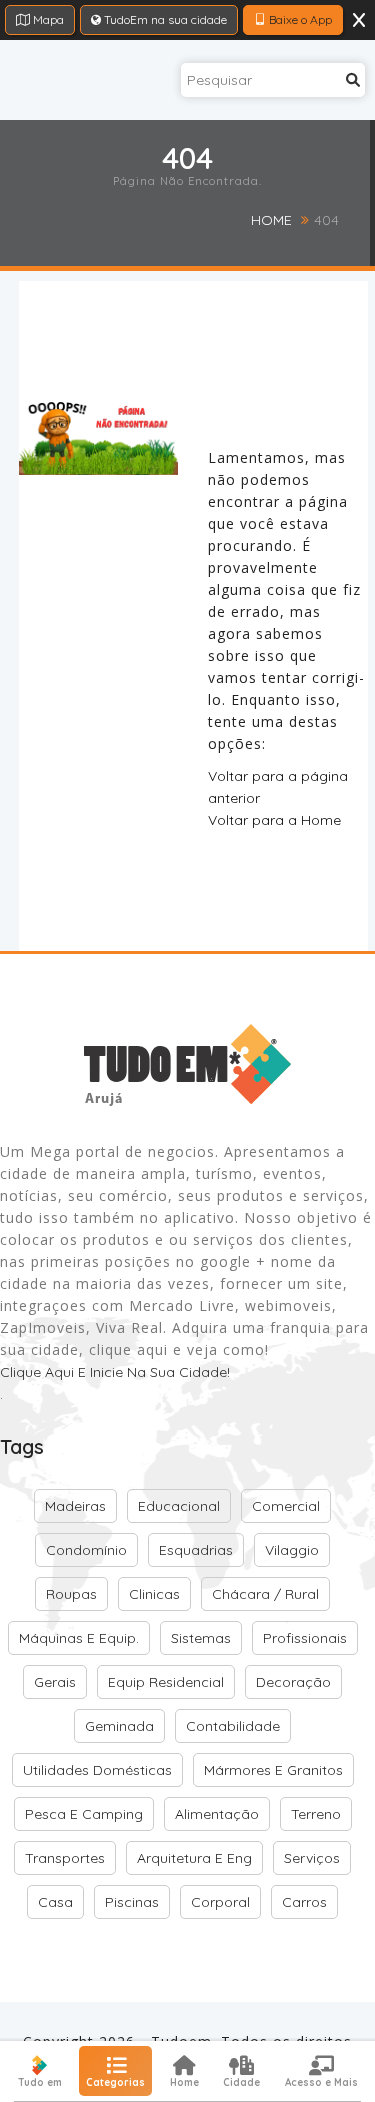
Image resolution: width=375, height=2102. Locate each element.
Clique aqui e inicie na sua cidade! (115, 1372)
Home (271, 220)
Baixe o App (299, 19)
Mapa (47, 19)
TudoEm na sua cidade (164, 19)
